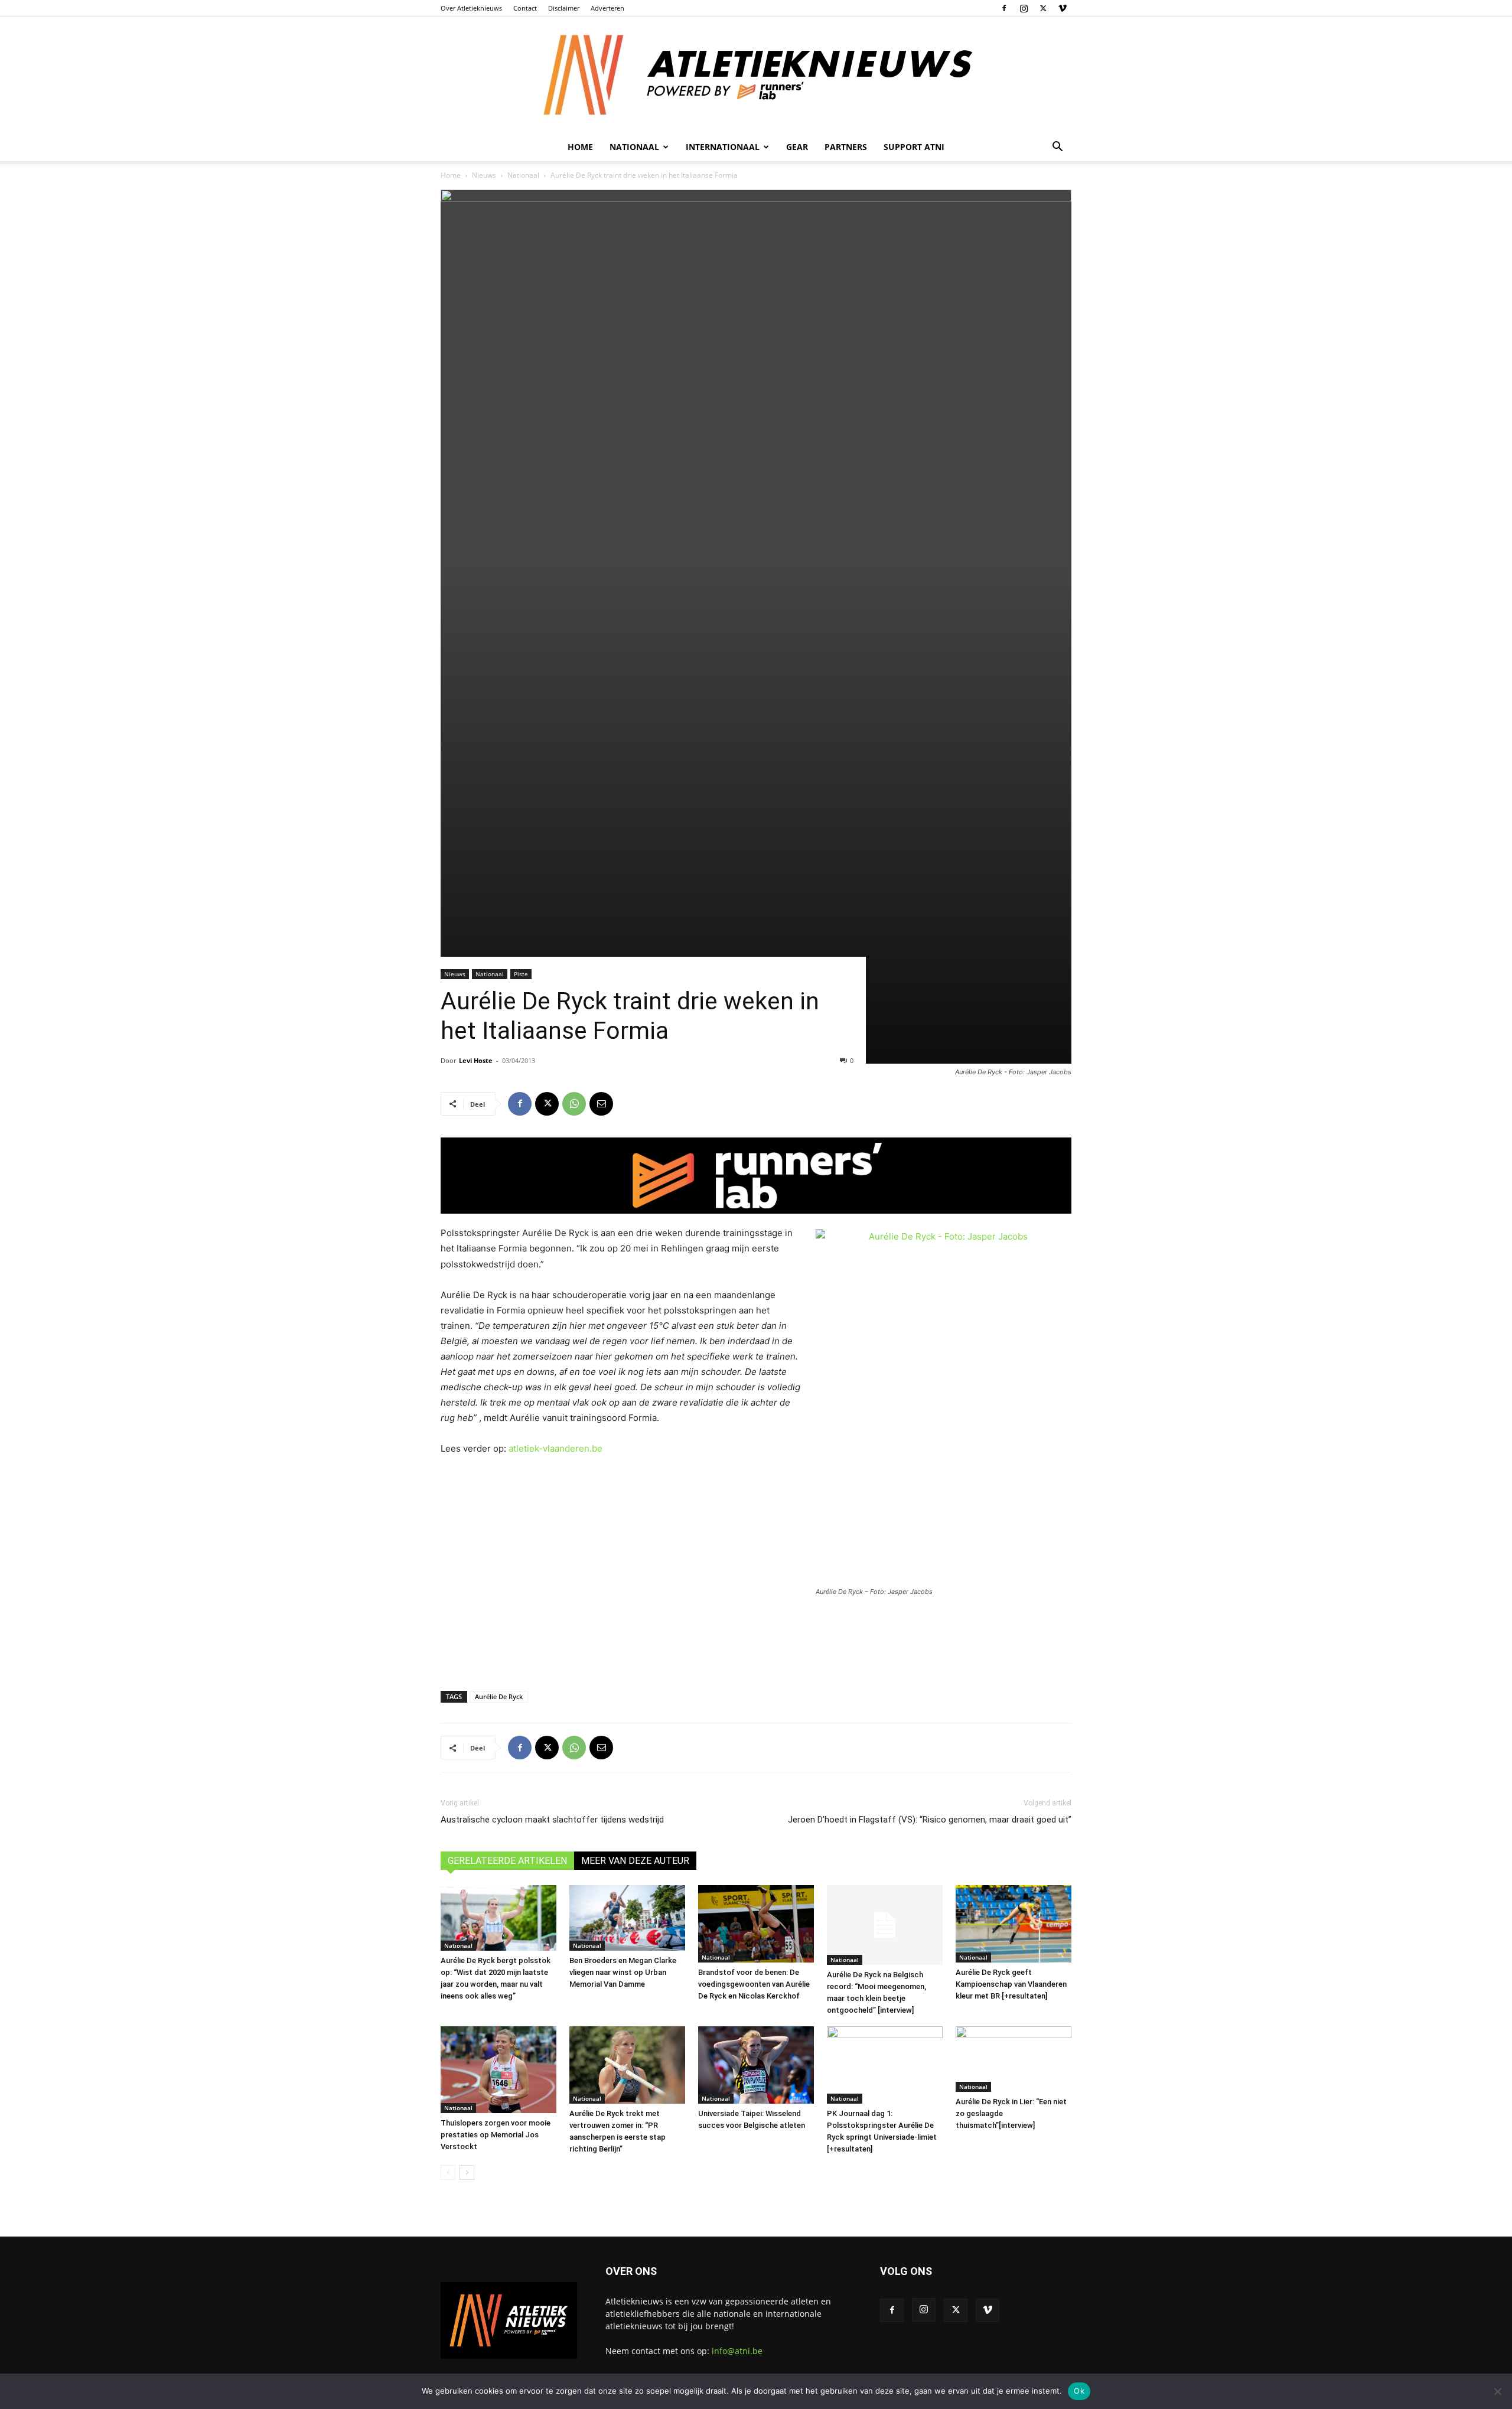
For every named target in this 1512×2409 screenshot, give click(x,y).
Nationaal (523, 175)
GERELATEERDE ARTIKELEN (507, 1861)
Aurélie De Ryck (499, 1696)
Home (580, 147)
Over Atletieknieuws (471, 8)
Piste (521, 974)
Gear (797, 147)
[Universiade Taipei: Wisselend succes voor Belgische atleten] (756, 2065)
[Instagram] (1024, 8)
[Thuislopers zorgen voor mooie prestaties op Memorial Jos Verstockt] (498, 2070)
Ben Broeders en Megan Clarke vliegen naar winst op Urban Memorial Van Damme (623, 1972)
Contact (525, 8)
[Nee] (1497, 2391)
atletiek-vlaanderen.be (555, 1448)
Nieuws (484, 175)
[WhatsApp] (574, 1104)
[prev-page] (448, 2172)
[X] (1043, 8)
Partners (846, 147)
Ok (1079, 2391)
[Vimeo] (1063, 8)
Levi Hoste (476, 1060)
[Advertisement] (756, 1642)
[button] (1057, 148)
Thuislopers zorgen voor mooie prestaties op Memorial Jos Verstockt (496, 2135)
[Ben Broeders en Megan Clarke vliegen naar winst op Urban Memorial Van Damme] (627, 1918)
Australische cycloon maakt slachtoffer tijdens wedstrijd (552, 1820)
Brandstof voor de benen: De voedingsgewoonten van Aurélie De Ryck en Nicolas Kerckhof (754, 1984)
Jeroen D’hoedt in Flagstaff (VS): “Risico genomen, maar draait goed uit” (930, 1820)
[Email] (601, 1104)
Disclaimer (564, 8)
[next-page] (467, 2172)
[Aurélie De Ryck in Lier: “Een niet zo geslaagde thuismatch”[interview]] (1014, 2059)
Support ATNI (914, 147)
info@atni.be (737, 2351)
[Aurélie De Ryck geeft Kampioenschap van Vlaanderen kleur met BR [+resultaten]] (1014, 1924)
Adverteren (607, 8)
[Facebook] (1004, 8)
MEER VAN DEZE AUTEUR (635, 1861)
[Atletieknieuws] (756, 75)
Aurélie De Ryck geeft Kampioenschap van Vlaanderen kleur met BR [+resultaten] (1011, 1984)
